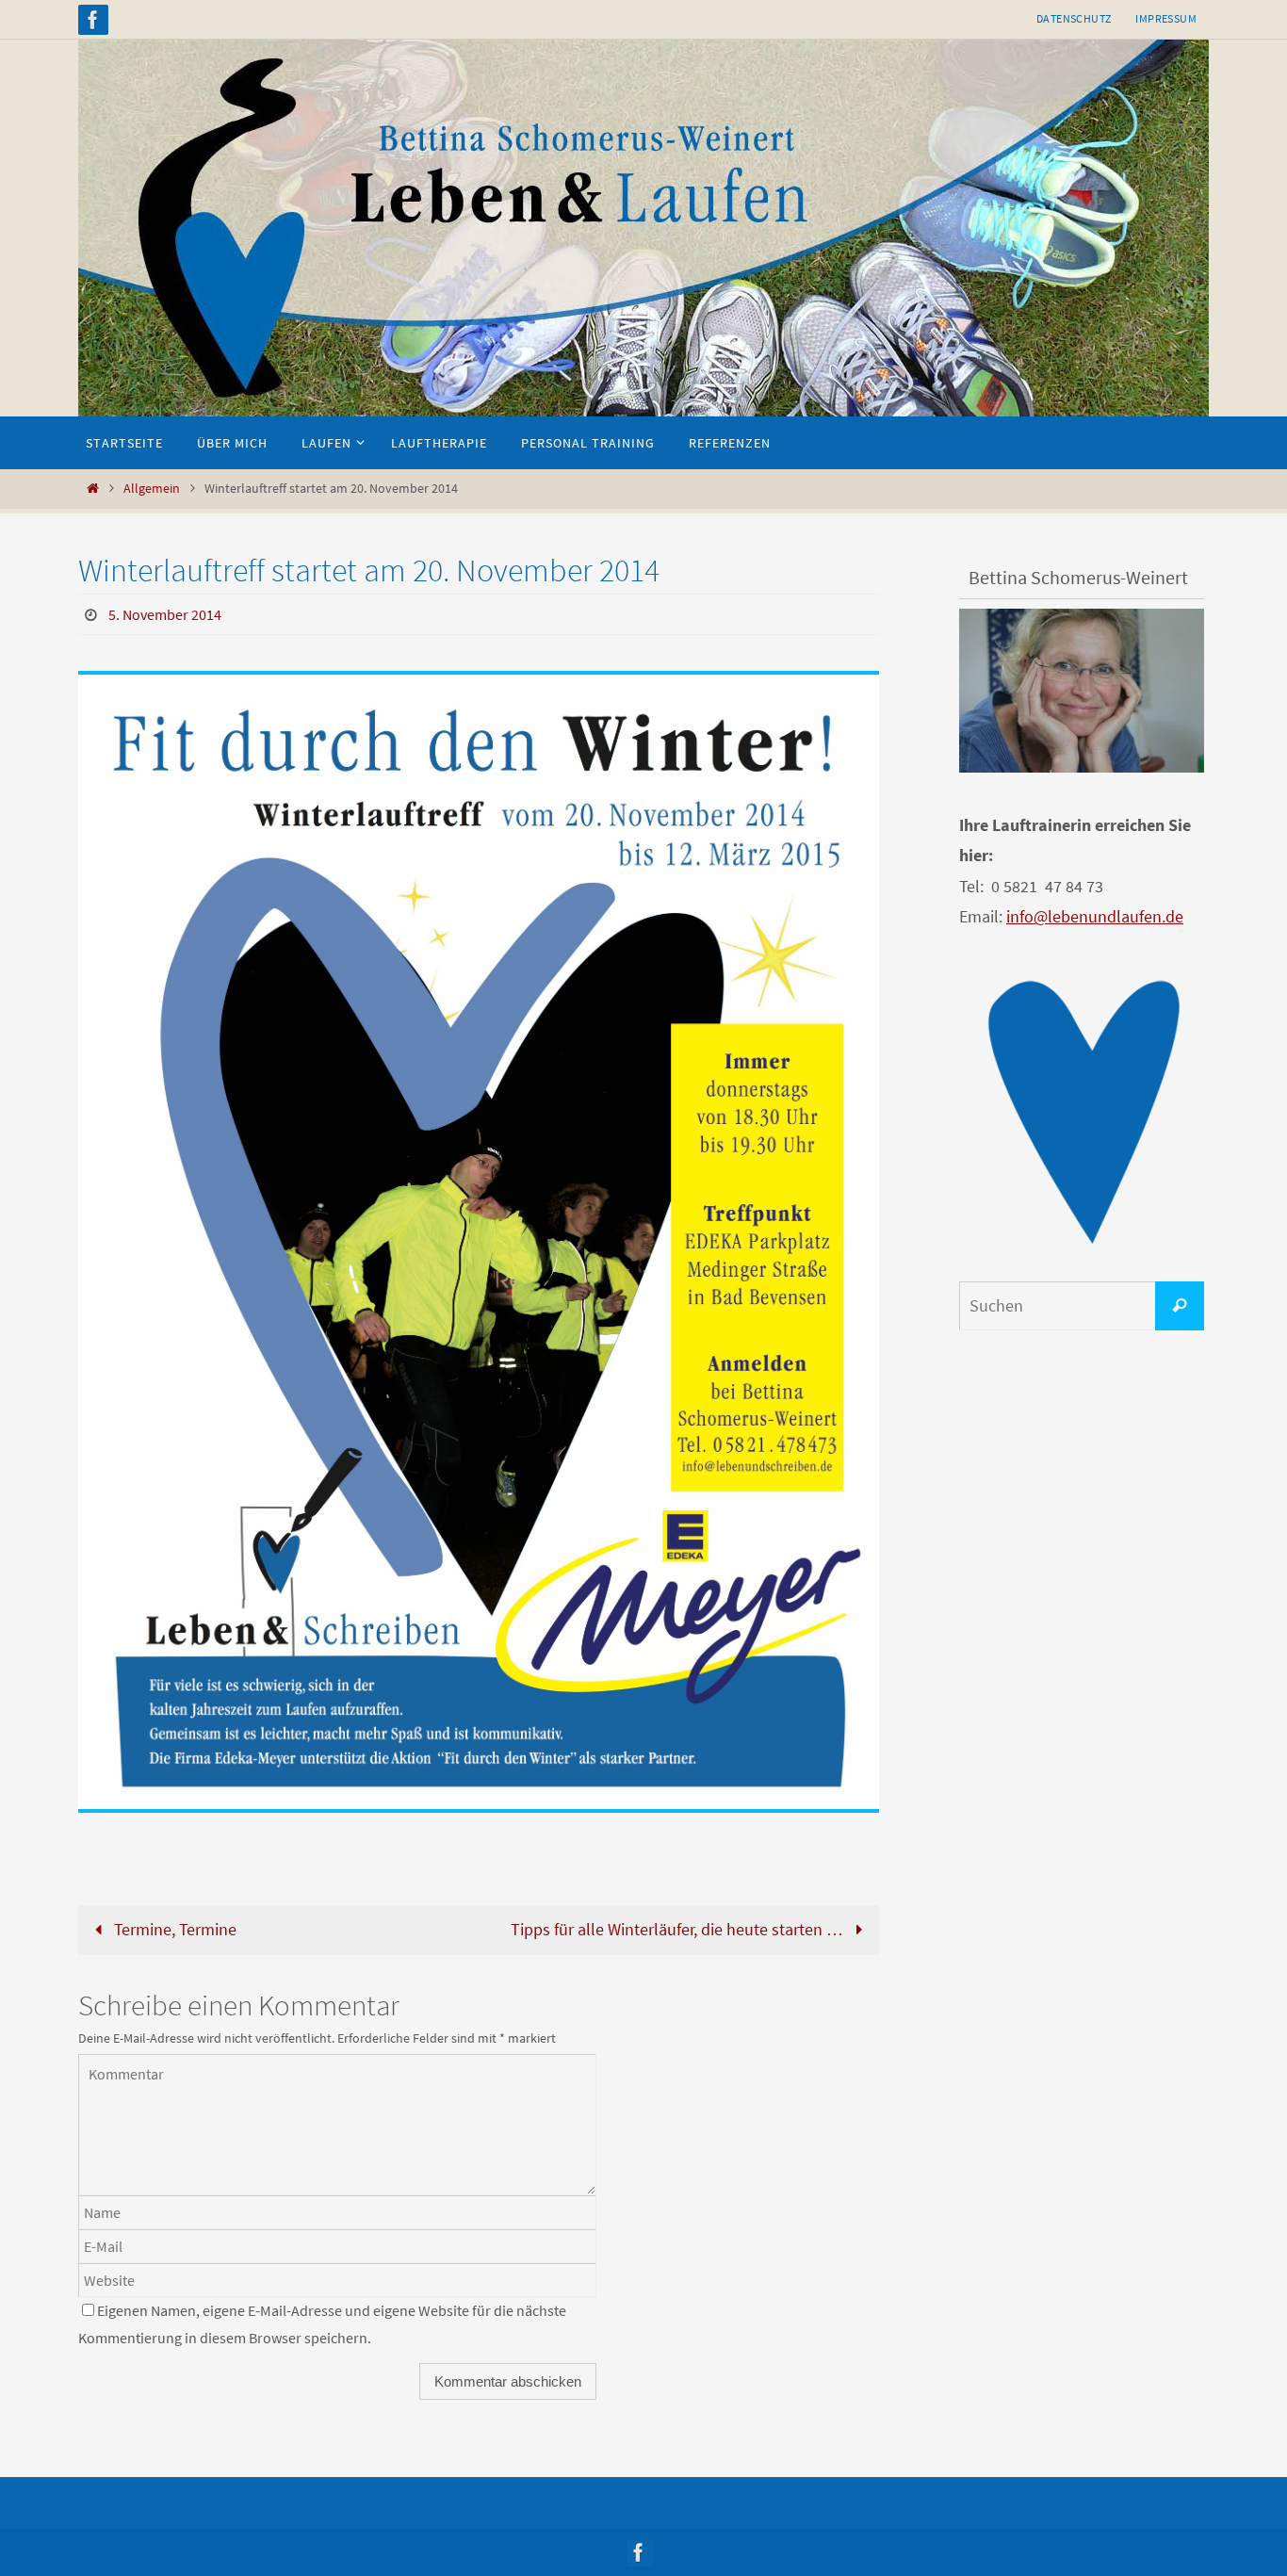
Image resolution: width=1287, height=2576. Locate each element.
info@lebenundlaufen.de (1095, 916)
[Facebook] (93, 20)
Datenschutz (1074, 18)
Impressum (1166, 18)
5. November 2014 (165, 614)
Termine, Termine (173, 1929)
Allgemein (152, 488)
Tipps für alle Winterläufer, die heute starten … (679, 1929)
